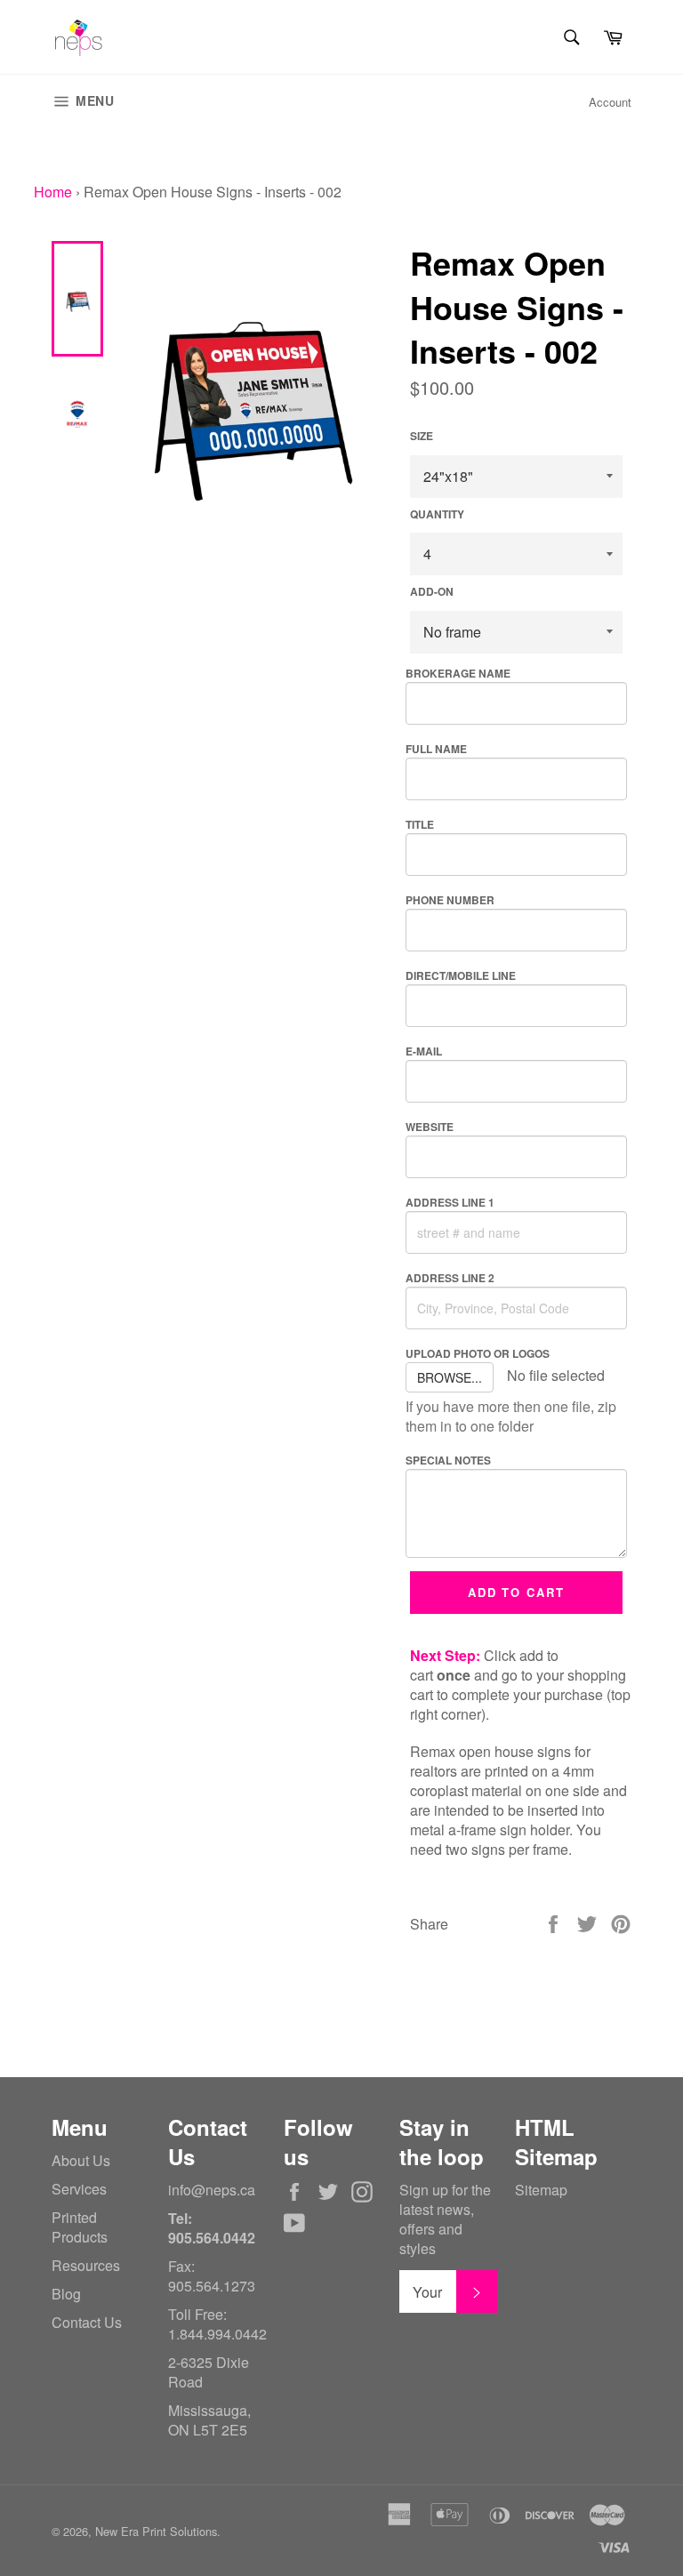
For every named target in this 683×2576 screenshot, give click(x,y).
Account (610, 102)
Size (422, 436)
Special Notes (448, 1460)
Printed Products (80, 2227)
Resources (86, 2265)
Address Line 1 (450, 1202)
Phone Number (450, 900)
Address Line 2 (450, 1278)
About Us (81, 2160)
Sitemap (541, 2190)
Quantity (437, 514)
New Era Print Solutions (156, 2531)
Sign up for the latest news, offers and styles (445, 2219)
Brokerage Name (458, 673)
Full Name (436, 749)
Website (430, 1127)
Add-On (432, 592)
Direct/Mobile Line (461, 975)
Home (53, 192)
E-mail (424, 1051)
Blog (66, 2294)
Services (79, 2189)
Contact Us (87, 2322)
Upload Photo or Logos (478, 1353)
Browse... (450, 1377)
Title (420, 824)
